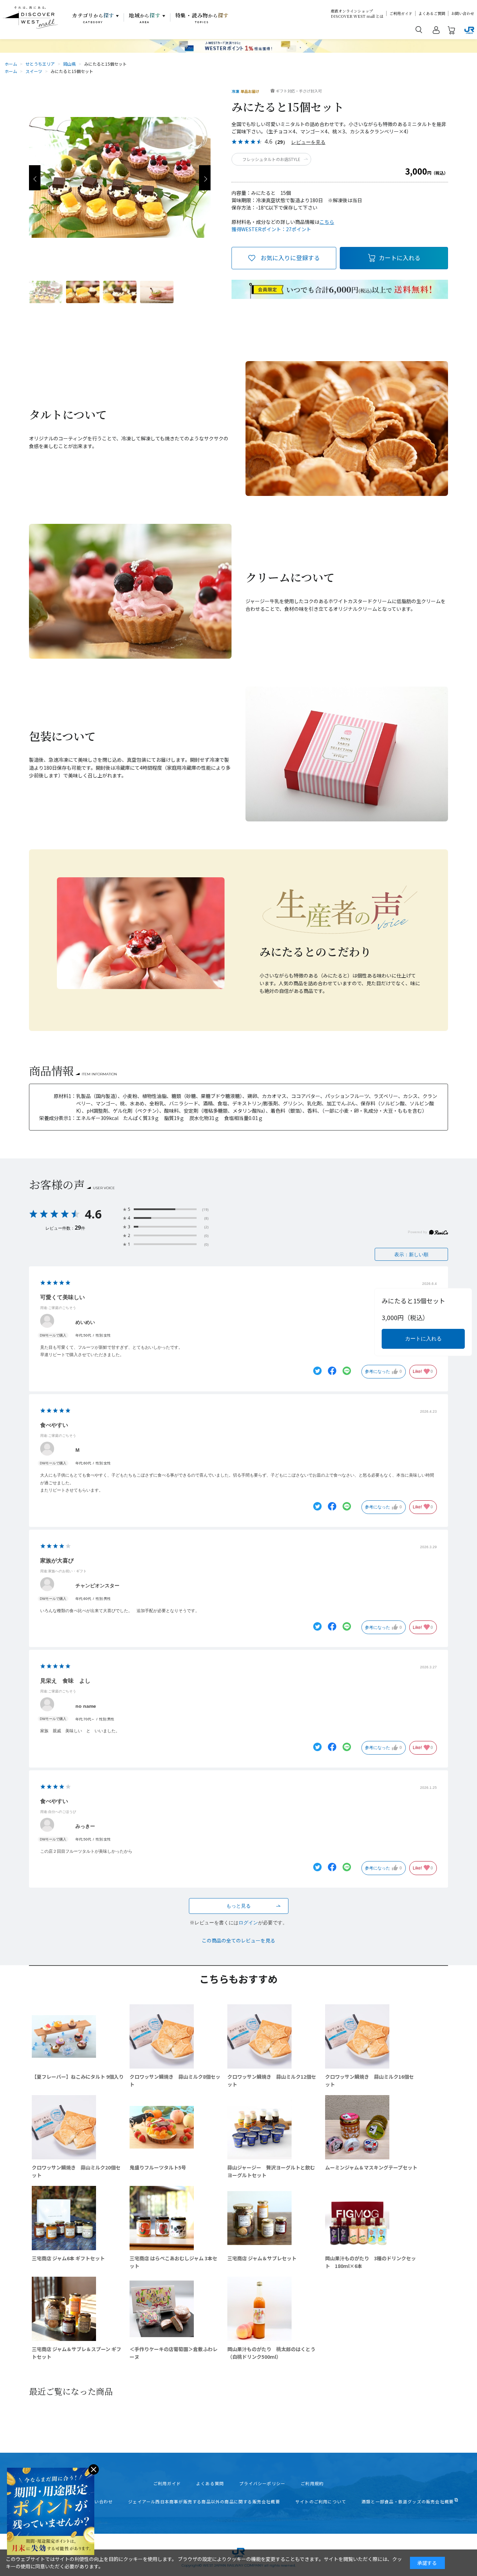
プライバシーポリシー (262, 2483)
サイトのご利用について (321, 2502)
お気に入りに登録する (290, 258)
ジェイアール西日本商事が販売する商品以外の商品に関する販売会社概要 (204, 2502)
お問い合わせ (463, 13)
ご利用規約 (312, 2483)
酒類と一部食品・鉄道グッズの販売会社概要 (408, 2502)
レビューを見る (308, 142)
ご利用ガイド (401, 13)
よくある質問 (210, 2483)
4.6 (93, 1214)
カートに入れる (400, 258)
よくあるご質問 (432, 13)
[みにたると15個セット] (46, 292)
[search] (419, 29)
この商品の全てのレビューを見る (239, 1940)
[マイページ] (436, 31)
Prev (35, 178)
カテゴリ (93, 18)
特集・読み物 (202, 18)
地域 (145, 18)
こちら (327, 222)
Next (205, 178)
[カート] (452, 31)
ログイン (248, 1923)
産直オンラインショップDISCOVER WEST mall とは (357, 14)
